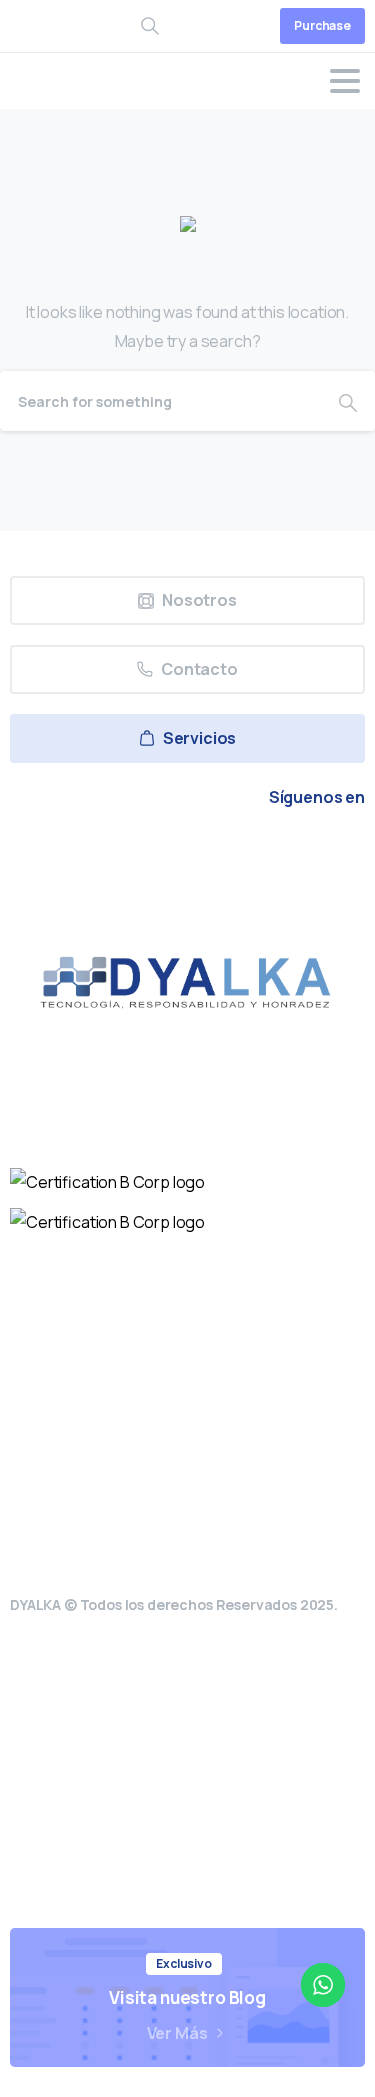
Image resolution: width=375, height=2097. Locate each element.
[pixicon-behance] (280, 852)
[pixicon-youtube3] (188, 852)
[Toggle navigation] (345, 81)
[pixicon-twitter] (96, 852)
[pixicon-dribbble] (234, 852)
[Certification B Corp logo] (107, 1182)
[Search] (348, 401)
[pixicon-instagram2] (142, 852)
